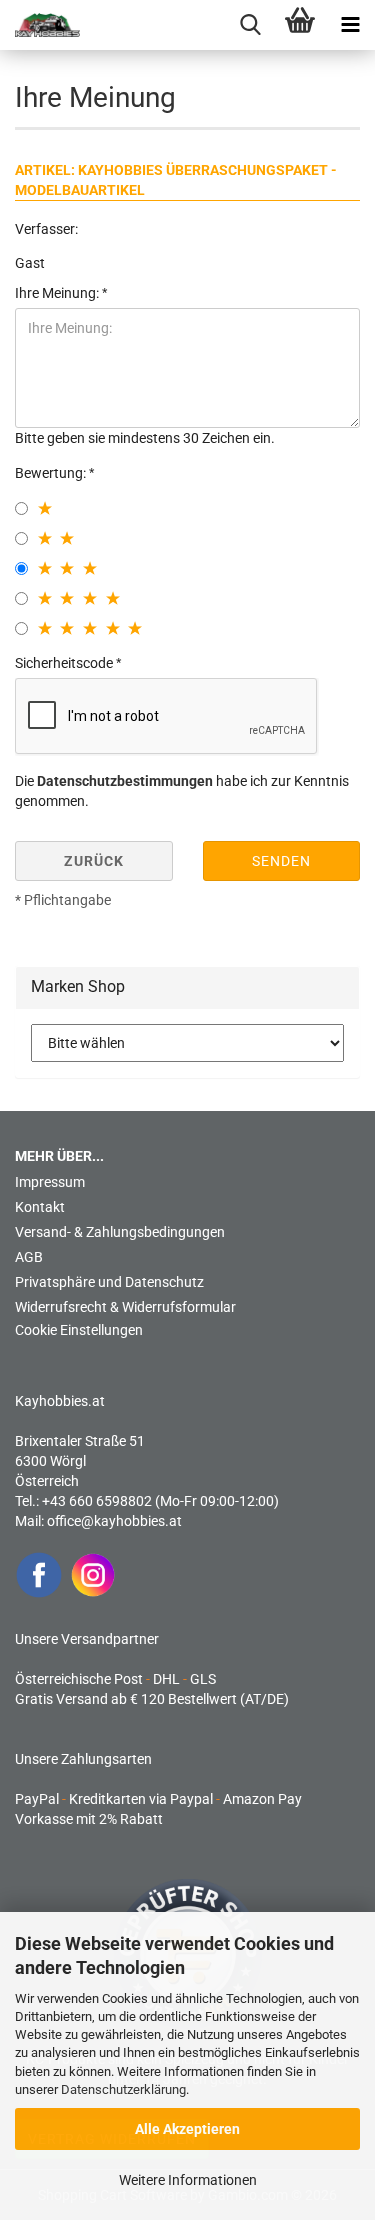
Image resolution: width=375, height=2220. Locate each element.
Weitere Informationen (188, 2180)
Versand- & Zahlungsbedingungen (120, 1232)
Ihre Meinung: (58, 293)
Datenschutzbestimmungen (125, 781)
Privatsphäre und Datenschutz (109, 1282)
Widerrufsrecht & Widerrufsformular (125, 1307)
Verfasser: (46, 229)
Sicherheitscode (65, 663)
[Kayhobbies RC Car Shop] (40, 25)
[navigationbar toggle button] (350, 25)
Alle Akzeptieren (187, 2129)
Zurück (94, 861)
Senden (281, 861)
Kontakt (40, 1207)
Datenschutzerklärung (123, 2089)
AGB (29, 1257)
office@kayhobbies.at (114, 1521)
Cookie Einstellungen (79, 1330)
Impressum (50, 1182)
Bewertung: (52, 473)
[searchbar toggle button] (250, 25)
